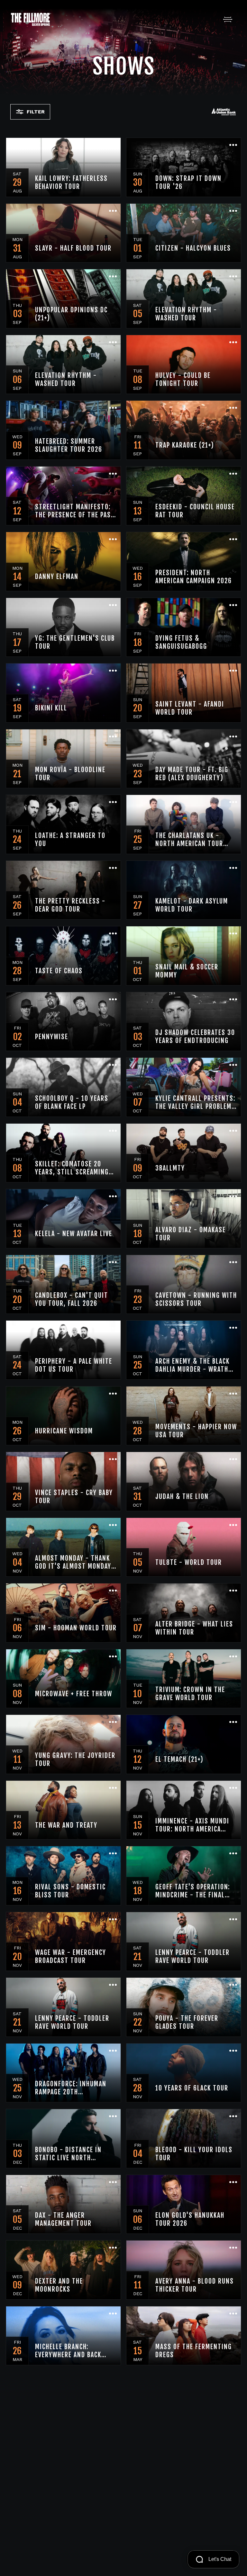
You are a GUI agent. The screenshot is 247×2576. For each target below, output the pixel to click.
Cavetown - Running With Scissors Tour (196, 1299)
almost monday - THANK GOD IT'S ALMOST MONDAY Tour (73, 1562)
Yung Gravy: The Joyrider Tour (75, 1760)
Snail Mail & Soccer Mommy (187, 971)
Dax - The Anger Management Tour (63, 2219)
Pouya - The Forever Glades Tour (187, 2022)
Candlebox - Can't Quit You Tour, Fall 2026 (72, 1299)
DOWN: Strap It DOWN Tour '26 (188, 183)
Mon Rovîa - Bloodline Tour (70, 774)
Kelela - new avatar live (74, 1234)
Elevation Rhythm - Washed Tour (186, 314)
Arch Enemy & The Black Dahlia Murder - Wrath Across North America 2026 (192, 1365)
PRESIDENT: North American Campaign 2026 (194, 577)
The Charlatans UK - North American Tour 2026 (189, 840)
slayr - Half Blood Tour (73, 248)
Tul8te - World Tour (189, 1562)
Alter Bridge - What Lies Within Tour (194, 1628)
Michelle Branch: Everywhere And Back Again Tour (68, 2351)
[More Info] (113, 146)
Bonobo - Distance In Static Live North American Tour (68, 2154)
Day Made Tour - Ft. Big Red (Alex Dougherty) (192, 774)
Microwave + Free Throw (74, 1694)
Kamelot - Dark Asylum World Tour (192, 905)
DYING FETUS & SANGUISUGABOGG (181, 642)
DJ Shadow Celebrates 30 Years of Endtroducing (195, 1037)
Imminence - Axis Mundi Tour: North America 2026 (192, 1825)
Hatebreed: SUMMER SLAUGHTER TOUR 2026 (69, 445)
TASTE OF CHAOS (59, 971)
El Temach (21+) (179, 1759)
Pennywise (52, 1037)
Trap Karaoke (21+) (185, 445)
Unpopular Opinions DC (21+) (71, 314)
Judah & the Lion (182, 1497)
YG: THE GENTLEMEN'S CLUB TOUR (75, 642)
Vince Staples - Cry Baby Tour (74, 1497)
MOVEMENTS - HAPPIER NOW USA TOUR (196, 1431)
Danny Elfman (57, 577)
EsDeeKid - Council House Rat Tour (195, 511)
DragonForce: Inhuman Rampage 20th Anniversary (71, 2088)
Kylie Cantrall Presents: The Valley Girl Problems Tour (195, 1102)
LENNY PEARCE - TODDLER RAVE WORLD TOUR (192, 1957)
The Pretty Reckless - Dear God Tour (70, 905)
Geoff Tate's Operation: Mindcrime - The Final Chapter (193, 1891)
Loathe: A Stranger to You (70, 840)
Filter (36, 112)
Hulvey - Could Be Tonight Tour (183, 379)
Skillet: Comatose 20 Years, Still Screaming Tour (72, 1168)
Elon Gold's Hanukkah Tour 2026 (190, 2219)
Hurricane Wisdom (64, 1431)
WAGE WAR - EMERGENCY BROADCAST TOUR (71, 1957)
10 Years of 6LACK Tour (192, 2088)
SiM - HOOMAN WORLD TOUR (76, 1628)
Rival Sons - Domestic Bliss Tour (70, 1891)
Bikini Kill (51, 708)
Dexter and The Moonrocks (59, 2285)
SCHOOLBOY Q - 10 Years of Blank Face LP (72, 1102)
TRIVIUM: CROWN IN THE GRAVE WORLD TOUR (190, 1694)
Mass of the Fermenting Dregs (194, 2351)
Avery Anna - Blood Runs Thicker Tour (195, 2285)
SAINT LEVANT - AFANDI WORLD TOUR (190, 708)
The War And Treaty (66, 1825)
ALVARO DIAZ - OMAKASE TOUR (191, 1234)
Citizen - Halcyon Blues (193, 248)
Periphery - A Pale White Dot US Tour (74, 1365)
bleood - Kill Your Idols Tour (194, 2154)
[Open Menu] (228, 19)
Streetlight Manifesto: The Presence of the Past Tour (75, 511)
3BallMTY (170, 1168)
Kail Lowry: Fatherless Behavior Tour (71, 183)
